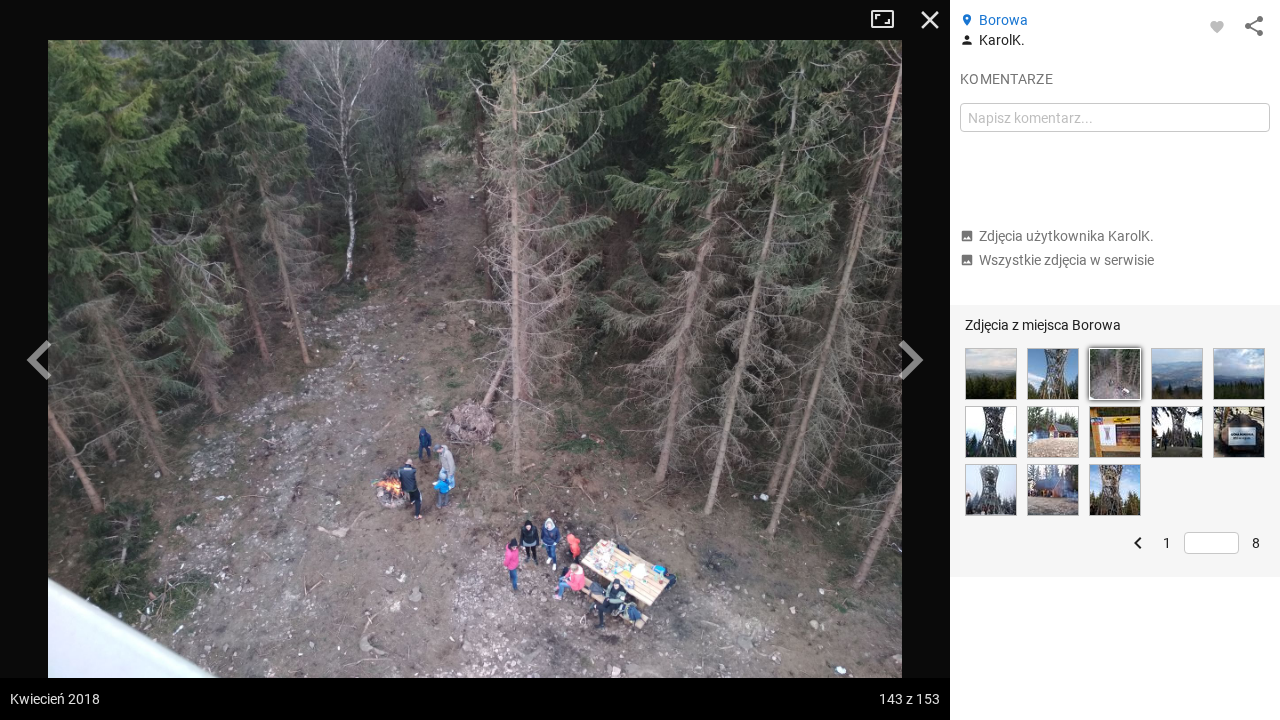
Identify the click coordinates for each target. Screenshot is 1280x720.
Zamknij (930, 20)
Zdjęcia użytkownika (1066, 236)
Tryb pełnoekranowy (890, 20)
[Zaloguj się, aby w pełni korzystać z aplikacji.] (1217, 26)
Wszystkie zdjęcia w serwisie (1066, 260)
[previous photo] (40, 360)
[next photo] (910, 360)
